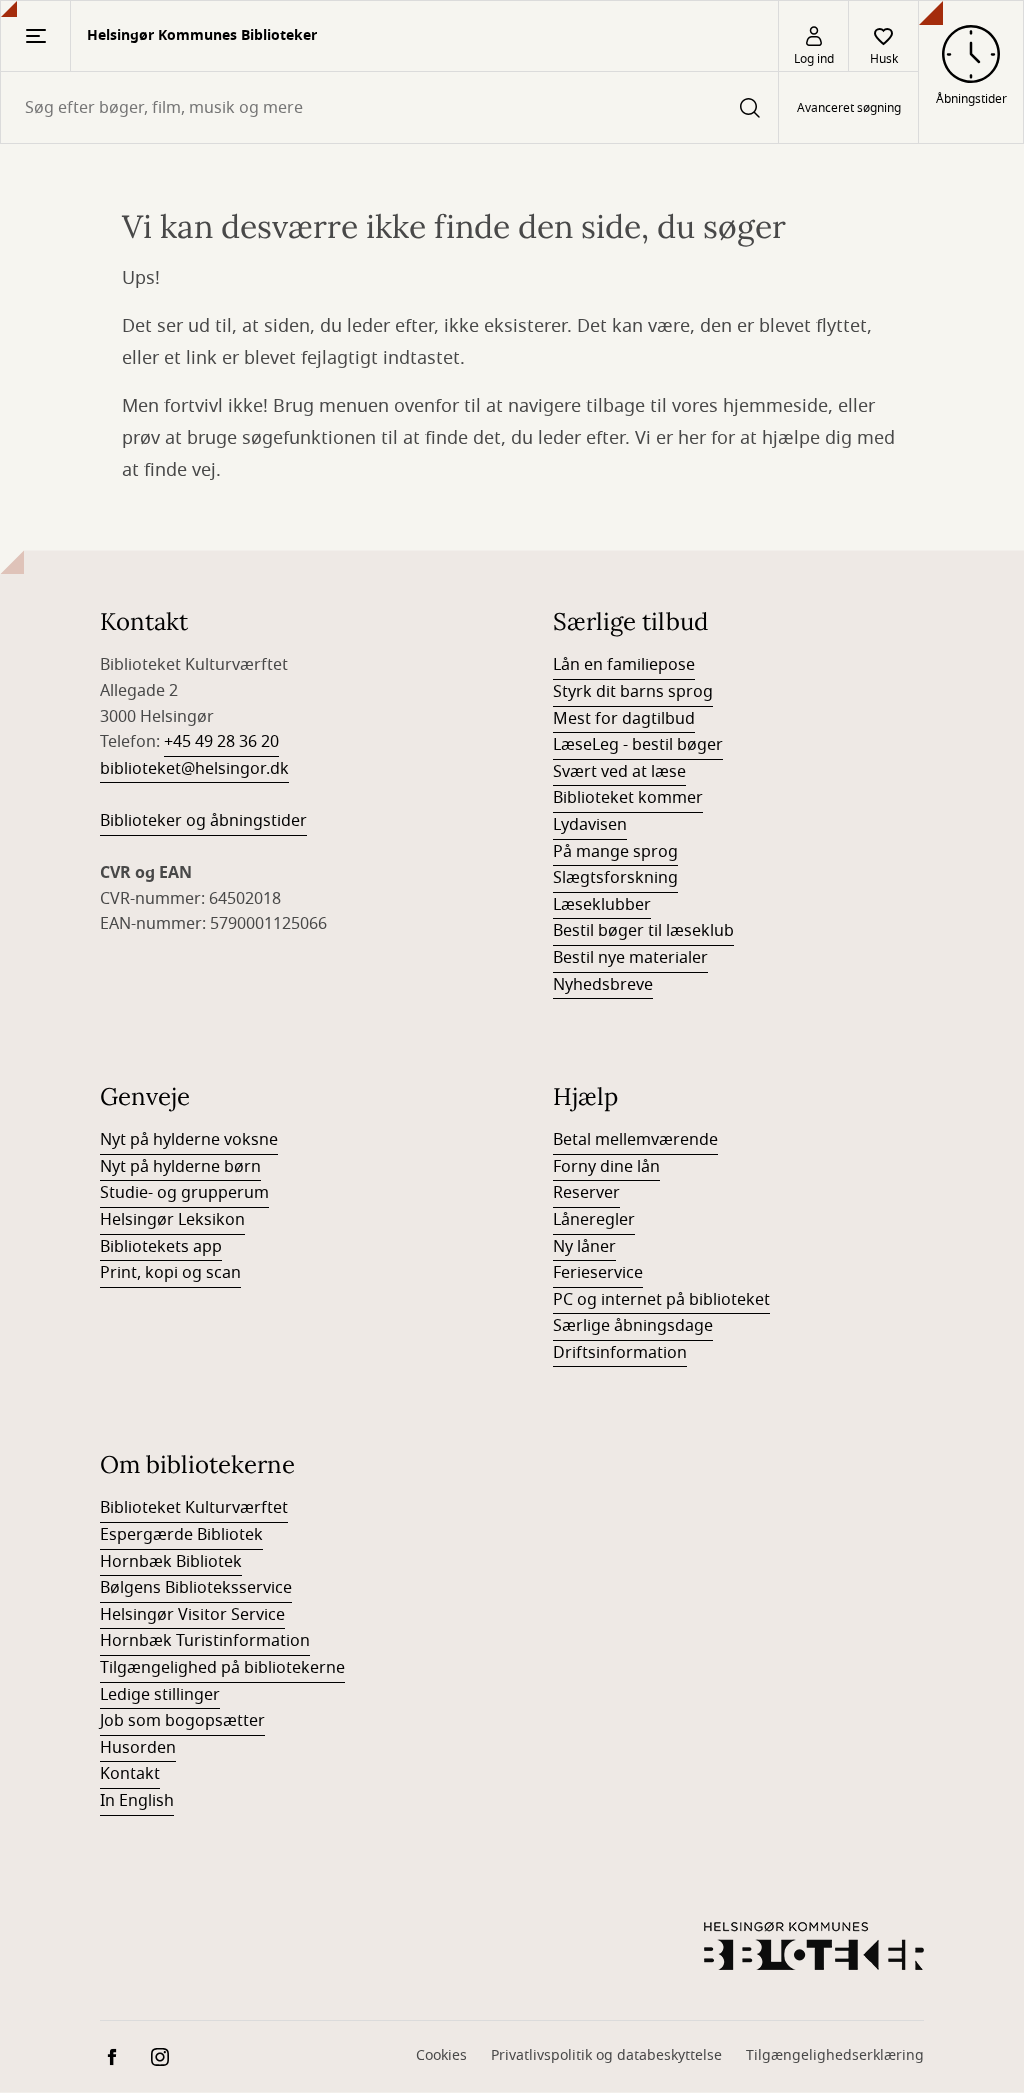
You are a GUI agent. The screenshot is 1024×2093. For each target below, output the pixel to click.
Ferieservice (598, 1273)
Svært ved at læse (619, 772)
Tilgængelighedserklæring (835, 2055)
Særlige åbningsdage (633, 1326)
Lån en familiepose (624, 665)
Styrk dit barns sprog (633, 692)
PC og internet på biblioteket (661, 1300)
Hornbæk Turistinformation (205, 1641)
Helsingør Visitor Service (192, 1615)
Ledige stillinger (160, 1695)
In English (137, 1801)
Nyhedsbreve (603, 985)
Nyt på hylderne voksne (189, 1140)
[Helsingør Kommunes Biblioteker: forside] (814, 1946)
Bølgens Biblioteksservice (196, 1588)
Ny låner (584, 1247)
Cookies (441, 2055)
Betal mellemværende (635, 1140)
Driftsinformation (620, 1353)
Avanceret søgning (849, 108)
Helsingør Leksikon (172, 1220)
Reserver (586, 1193)
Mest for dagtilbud (624, 719)
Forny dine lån (606, 1167)
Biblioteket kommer (628, 798)
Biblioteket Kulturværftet (194, 1508)
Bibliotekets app (161, 1247)
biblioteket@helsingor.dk (194, 769)
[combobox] (389, 107)
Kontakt (130, 1774)
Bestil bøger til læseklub (643, 931)
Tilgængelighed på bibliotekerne (222, 1668)
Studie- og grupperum (184, 1193)
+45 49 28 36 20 (221, 742)
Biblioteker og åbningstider (203, 821)
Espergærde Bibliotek (181, 1535)
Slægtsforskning (615, 878)
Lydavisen (590, 825)
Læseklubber (602, 905)
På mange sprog (615, 852)
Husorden (138, 1748)
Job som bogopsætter (182, 1721)
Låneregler (594, 1220)
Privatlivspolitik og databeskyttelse (606, 2055)
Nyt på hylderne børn (180, 1167)
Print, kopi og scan (170, 1273)
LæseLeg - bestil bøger (638, 745)
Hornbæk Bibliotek (171, 1562)
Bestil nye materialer (630, 958)
